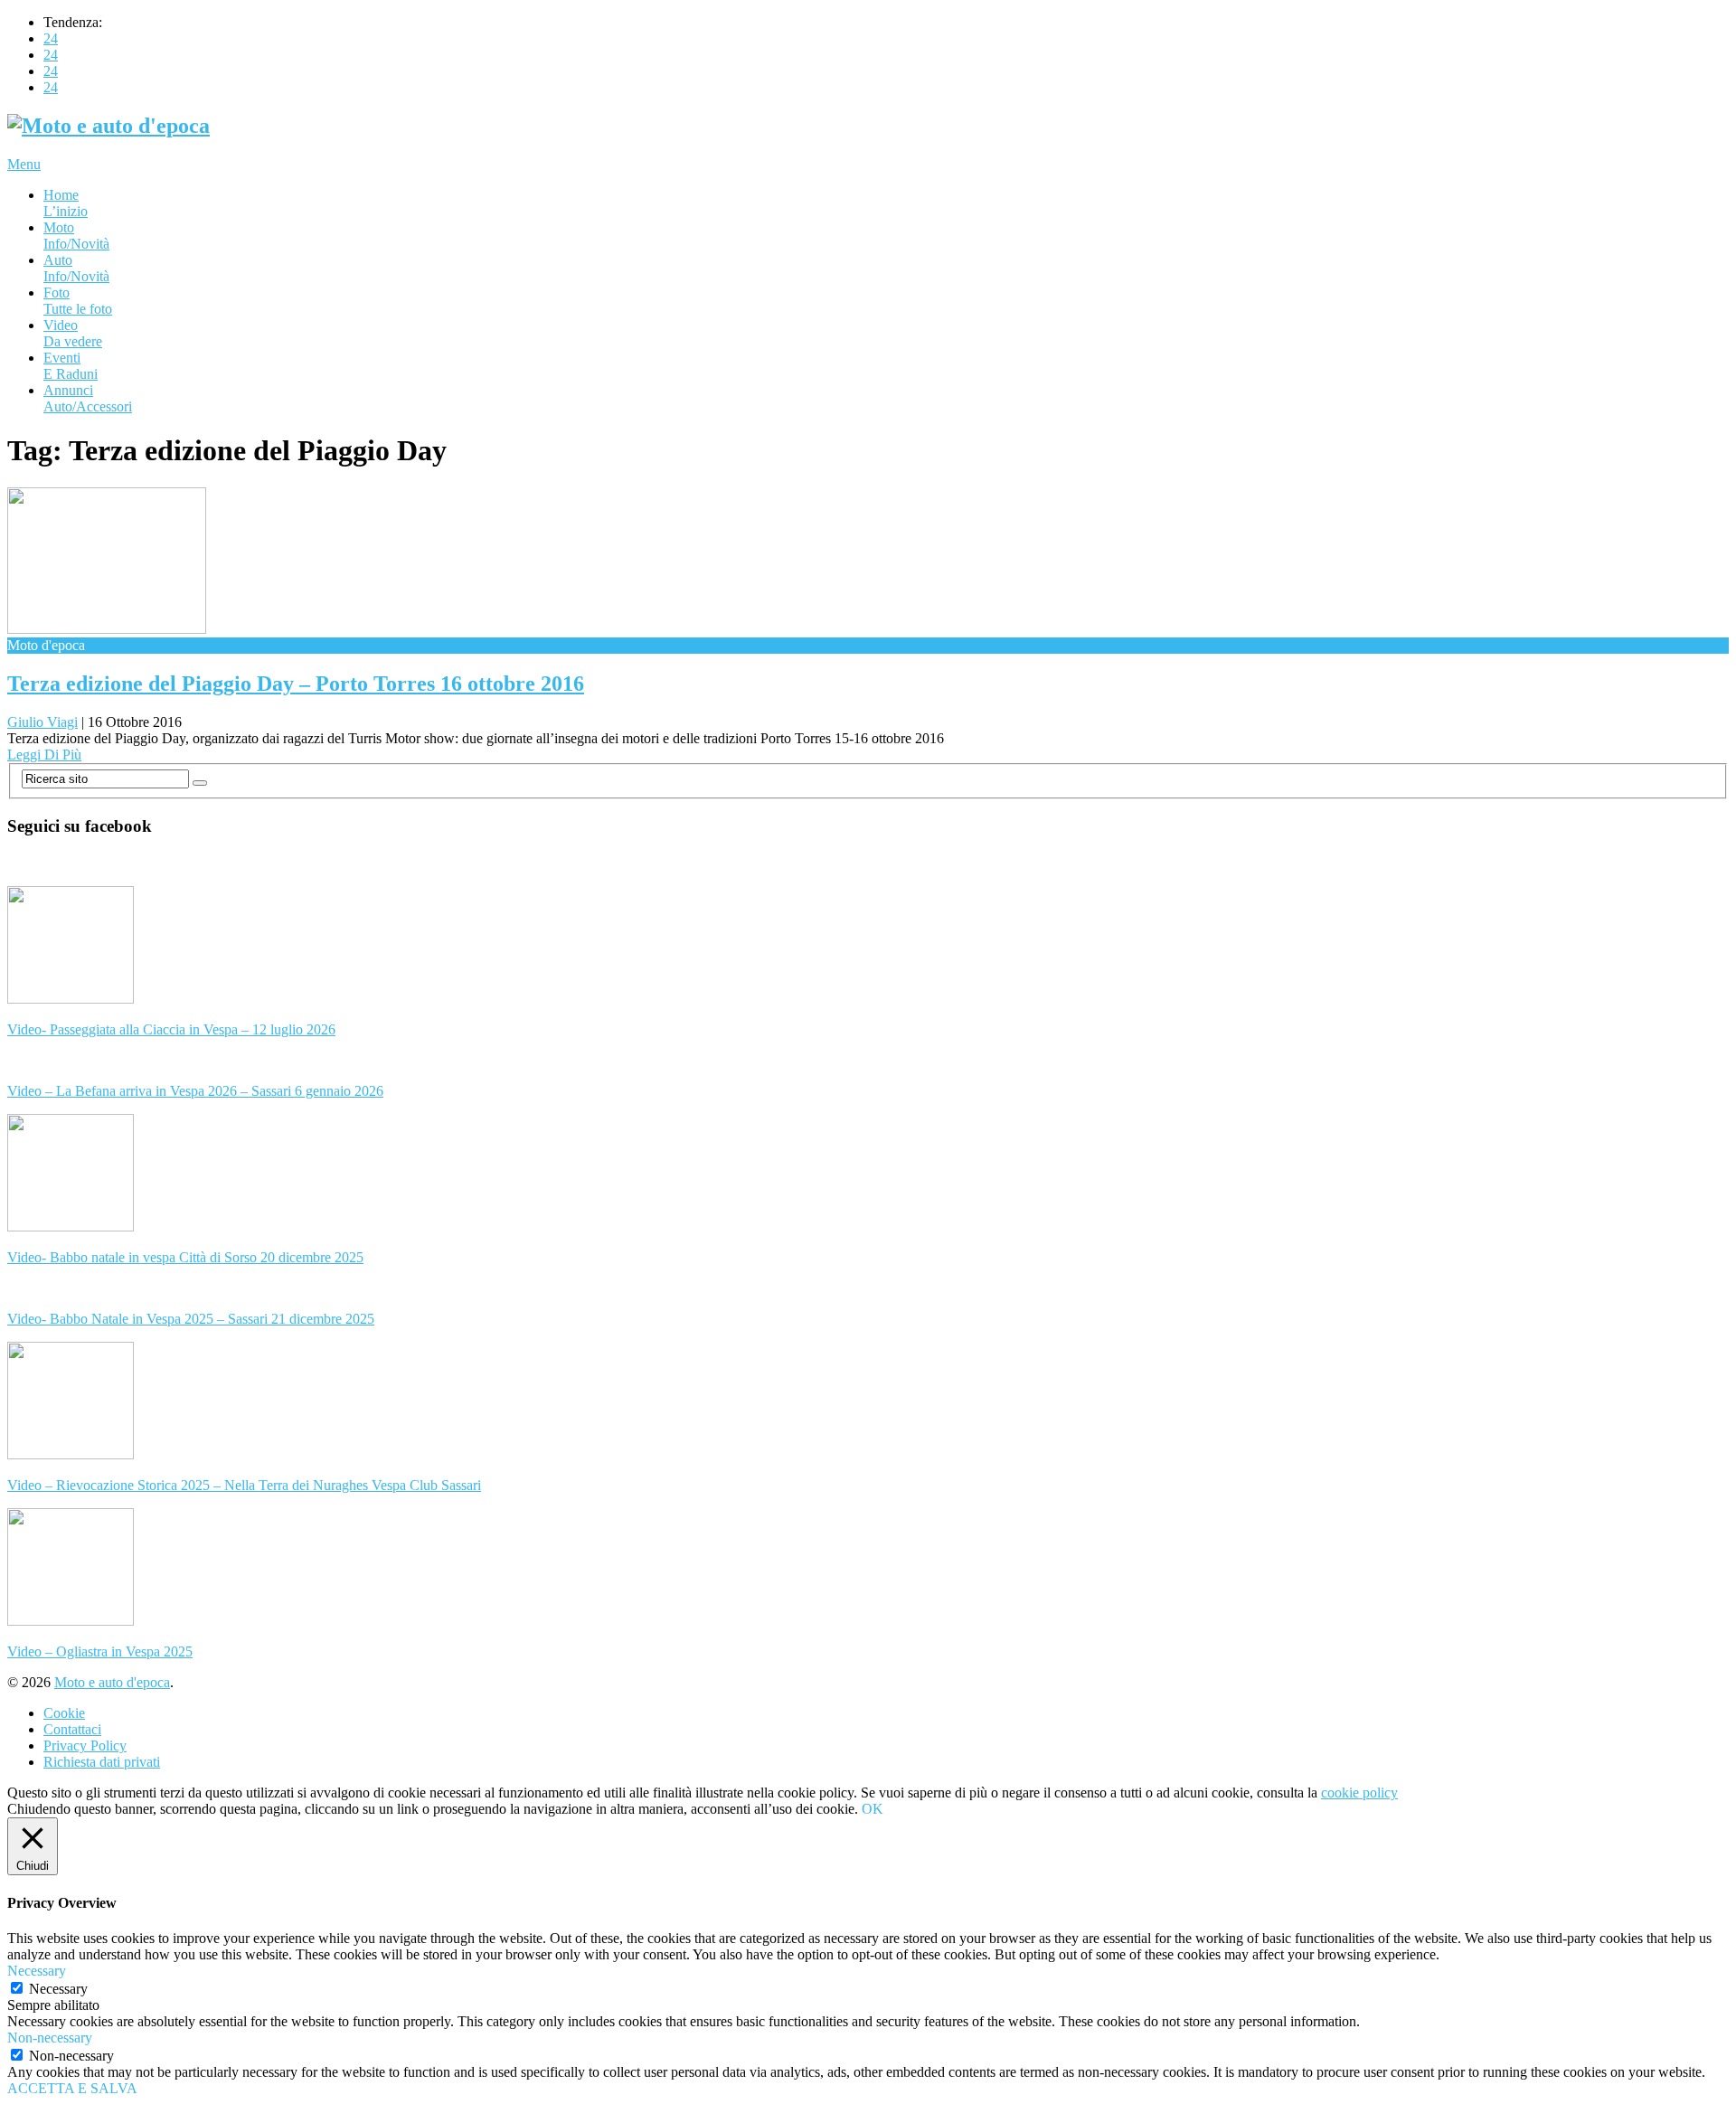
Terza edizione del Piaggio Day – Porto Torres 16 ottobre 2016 (296, 684)
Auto (76, 268)
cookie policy (1359, 1793)
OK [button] (873, 1809)
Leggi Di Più (44, 755)
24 (51, 38)
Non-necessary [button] (50, 2038)
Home (66, 203)
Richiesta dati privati (102, 1762)
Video (73, 333)
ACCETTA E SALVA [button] (72, 2088)
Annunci (88, 398)
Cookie (64, 1713)
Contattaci (72, 1729)
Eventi (71, 366)
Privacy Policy (85, 1745)
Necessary (58, 1989)
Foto (78, 301)
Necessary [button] (37, 1971)
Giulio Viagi (42, 722)
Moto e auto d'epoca (112, 1682)
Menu (24, 164)
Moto (76, 236)
